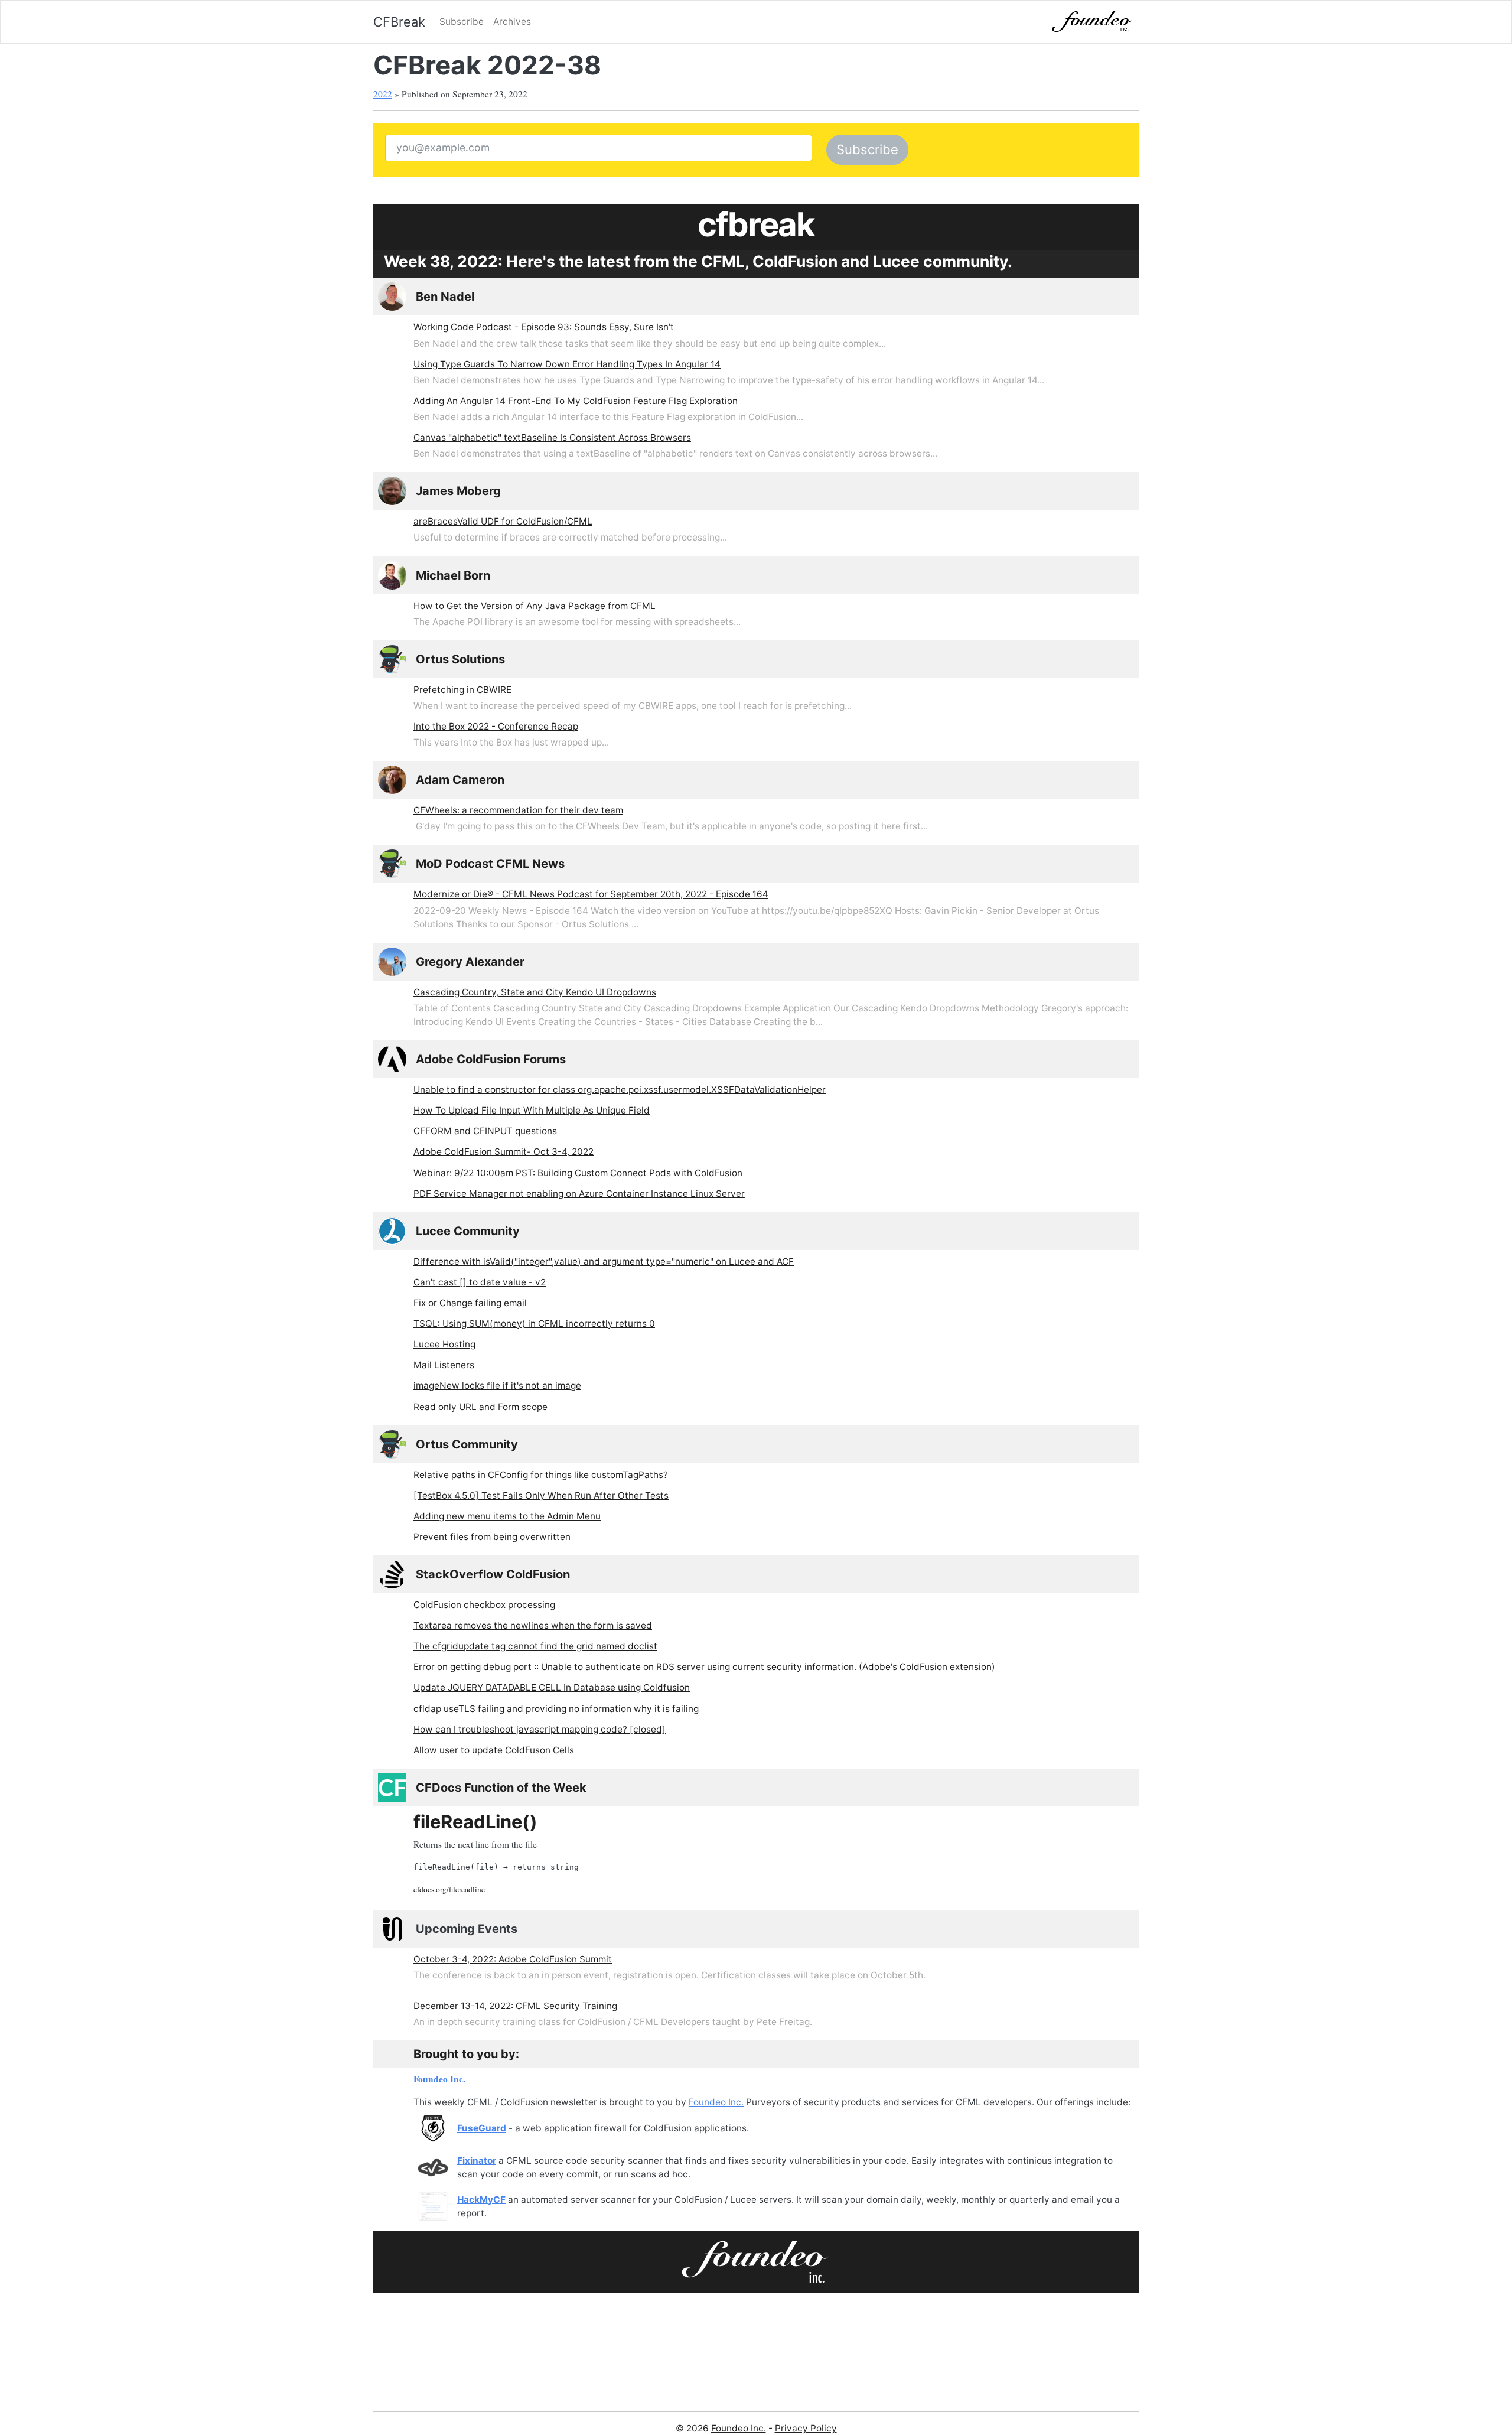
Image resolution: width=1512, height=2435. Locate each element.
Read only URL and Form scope (480, 1407)
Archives (512, 22)
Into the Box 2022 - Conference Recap (496, 726)
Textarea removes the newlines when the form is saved (533, 1625)
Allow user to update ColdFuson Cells (494, 1750)
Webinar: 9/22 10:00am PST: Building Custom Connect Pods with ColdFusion (578, 1173)
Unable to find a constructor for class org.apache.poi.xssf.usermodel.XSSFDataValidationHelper (620, 1090)
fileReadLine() (475, 1822)
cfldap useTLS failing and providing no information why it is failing (556, 1709)
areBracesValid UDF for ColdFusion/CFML (503, 521)
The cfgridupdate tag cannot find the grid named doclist (535, 1646)
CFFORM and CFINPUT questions (485, 1131)
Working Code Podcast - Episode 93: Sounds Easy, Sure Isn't (544, 327)
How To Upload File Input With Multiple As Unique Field (532, 1110)
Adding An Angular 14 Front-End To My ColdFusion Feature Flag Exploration (576, 401)
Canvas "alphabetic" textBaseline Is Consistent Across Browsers (552, 437)
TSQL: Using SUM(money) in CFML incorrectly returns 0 (534, 1324)
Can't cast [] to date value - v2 (480, 1282)
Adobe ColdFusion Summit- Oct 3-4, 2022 (504, 1152)
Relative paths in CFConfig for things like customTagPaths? (541, 1475)
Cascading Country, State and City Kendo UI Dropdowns (535, 992)
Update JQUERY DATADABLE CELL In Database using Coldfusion (552, 1687)
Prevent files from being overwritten (492, 1537)
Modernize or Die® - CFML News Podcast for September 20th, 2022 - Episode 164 (591, 894)
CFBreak (399, 22)
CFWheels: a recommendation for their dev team (518, 810)
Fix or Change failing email (470, 1303)
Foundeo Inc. (439, 2079)
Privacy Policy (806, 2428)
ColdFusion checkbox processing (484, 1605)
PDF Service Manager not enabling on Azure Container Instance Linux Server (579, 1194)
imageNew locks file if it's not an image (497, 1386)
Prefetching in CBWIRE (462, 690)
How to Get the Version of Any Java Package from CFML (535, 606)
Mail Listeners (444, 1365)
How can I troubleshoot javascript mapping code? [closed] (540, 1729)
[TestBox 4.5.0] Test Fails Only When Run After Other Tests (541, 1495)
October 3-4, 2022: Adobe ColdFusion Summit (513, 1959)
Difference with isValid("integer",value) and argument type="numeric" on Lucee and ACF (604, 1262)
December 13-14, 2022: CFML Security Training (515, 2006)
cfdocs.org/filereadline (449, 1889)
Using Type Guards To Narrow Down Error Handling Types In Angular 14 (567, 364)
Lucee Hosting (444, 1344)
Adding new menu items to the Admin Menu (507, 1516)
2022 (383, 94)
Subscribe (462, 22)
